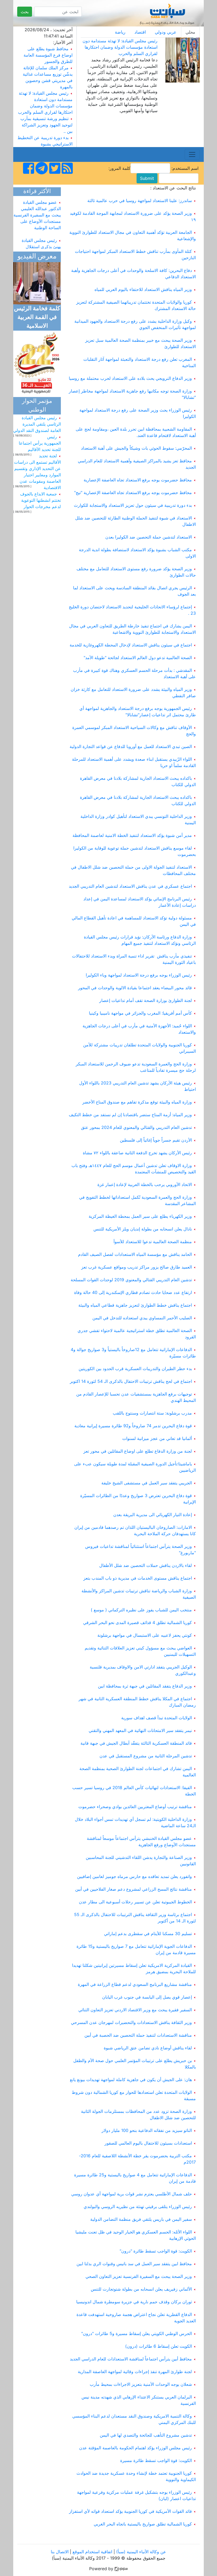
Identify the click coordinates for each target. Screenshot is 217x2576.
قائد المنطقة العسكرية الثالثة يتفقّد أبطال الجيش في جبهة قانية (136, 1743)
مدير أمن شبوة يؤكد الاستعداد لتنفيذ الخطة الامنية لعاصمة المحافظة (132, 835)
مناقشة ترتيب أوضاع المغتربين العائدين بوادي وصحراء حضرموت (135, 1807)
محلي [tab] (190, 32)
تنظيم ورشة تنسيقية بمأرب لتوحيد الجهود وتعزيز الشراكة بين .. (46, 125)
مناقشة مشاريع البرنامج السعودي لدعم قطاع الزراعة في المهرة (135, 1984)
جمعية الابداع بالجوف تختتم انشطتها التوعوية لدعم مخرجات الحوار (40, 500)
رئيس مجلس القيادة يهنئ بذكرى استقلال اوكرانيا (41, 239)
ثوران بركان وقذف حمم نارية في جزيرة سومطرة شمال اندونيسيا (134, 2302)
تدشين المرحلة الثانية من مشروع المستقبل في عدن (146, 1756)
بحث (25, 12)
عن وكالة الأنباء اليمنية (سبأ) (141, 2552)
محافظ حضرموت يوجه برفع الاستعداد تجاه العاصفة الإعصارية (138, 480)
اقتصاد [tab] (140, 32)
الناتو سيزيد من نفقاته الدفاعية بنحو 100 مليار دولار (147, 2130)
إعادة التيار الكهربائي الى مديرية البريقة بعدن (153, 1515)
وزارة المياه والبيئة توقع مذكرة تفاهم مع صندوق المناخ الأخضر (137, 1102)
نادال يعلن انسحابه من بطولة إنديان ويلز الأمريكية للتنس (143, 1229)
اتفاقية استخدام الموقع (92, 2552)
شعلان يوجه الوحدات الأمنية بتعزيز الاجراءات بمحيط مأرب (141, 2384)
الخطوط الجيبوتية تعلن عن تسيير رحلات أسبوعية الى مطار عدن (135, 1902)
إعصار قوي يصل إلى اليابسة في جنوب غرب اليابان (147, 1997)
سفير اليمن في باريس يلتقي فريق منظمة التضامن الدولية (141, 2219)
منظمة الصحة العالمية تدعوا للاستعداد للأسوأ (153, 1242)
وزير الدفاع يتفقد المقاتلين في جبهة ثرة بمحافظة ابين (145, 1686)
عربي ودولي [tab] (166, 32)
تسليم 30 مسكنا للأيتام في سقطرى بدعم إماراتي (148, 1934)
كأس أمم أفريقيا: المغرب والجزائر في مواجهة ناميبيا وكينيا (140, 1013)
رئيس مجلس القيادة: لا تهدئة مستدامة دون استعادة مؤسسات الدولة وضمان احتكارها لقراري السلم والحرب (120, 47)
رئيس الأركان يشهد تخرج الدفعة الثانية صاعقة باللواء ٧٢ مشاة (137, 1153)
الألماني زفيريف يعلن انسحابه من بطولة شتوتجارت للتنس (141, 2289)
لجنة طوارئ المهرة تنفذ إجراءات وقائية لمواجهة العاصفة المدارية (135, 2372)
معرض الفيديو (37, 257)
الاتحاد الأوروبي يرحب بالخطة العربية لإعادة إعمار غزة (145, 1184)
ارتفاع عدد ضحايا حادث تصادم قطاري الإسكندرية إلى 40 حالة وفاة (133, 1292)
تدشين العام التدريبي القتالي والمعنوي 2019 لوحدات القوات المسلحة (131, 1280)
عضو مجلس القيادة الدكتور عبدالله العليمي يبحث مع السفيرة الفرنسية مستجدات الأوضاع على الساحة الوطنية (37, 207)
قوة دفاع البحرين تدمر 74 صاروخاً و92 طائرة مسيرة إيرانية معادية (133, 1426)
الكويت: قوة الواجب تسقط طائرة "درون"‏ (156, 2251)
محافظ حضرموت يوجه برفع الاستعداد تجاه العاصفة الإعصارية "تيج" (133, 493)
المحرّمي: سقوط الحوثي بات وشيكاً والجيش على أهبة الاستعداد (136, 448)
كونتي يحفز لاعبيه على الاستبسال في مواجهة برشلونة (145, 1635)
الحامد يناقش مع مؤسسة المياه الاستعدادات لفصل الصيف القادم (135, 1254)
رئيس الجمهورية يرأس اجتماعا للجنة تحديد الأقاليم (40, 443)
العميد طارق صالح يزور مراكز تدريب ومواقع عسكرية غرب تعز (137, 1267)
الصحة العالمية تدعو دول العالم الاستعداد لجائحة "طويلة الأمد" (138, 658)
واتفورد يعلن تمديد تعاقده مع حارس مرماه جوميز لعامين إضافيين (134, 1876)
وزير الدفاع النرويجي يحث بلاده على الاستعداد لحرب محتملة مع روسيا (130, 378)
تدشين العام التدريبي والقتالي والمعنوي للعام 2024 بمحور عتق (136, 1127)
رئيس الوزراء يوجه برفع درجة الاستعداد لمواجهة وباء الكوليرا (139, 975)
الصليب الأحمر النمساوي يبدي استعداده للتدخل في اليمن (142, 1318)
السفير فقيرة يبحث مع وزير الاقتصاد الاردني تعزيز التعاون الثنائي (135, 2010)
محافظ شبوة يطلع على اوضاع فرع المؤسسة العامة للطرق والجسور (48, 55)
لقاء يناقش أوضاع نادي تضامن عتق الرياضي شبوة (148, 2048)
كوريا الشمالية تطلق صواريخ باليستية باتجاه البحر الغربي (143, 2524)
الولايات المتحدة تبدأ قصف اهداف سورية (157, 1718)
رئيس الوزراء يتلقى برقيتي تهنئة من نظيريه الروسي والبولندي (138, 2206)
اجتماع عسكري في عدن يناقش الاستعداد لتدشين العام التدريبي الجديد (130, 886)
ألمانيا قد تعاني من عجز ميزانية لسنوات (157, 1438)
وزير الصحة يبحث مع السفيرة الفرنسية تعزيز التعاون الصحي (139, 2276)
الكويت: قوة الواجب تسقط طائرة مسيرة (156, 2460)
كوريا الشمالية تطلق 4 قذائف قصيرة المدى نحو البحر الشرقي (137, 1622)
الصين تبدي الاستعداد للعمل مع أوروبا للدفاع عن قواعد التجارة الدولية (131, 746)
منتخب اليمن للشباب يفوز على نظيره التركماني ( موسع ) (141, 1610)
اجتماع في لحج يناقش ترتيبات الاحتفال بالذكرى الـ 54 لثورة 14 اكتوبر (131, 1381)
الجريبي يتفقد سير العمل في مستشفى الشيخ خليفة (147, 1483)
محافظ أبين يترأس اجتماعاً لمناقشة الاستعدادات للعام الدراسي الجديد (131, 2359)
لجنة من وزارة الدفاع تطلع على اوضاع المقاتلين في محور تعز (138, 1451)
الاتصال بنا (60, 2552)
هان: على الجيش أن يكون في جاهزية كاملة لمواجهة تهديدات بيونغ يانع (131, 2080)
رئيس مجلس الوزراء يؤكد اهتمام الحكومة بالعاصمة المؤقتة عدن (135, 2448)
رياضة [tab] (120, 32)
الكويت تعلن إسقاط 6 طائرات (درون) (159, 2346)
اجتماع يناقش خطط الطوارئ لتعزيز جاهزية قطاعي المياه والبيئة (135, 1305)
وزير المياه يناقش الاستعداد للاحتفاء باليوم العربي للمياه (143, 289)
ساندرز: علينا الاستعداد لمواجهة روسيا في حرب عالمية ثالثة (140, 200)
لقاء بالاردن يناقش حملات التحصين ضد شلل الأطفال (146, 1565)
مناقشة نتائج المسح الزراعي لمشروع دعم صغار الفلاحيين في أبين (134, 1889)
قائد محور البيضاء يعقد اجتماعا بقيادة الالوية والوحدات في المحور (135, 988)
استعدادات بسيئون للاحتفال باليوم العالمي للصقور (148, 2143)
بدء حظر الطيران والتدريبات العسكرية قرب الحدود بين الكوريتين (135, 1369)
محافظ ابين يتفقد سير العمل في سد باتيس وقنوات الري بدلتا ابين (134, 2264)
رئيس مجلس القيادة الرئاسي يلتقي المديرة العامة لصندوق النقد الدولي (37, 424)
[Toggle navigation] (192, 154)
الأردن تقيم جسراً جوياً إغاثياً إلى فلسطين (156, 1140)
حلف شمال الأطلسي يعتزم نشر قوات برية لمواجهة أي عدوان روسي (132, 2194)
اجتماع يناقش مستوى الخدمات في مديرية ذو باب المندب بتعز (138, 1578)
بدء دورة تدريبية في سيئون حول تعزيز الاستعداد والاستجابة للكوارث (133, 505)
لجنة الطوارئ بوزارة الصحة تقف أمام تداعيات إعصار (146, 1000)
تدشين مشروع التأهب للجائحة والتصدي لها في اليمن (146, 2435)
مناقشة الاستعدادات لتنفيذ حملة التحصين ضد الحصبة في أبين (138, 2035)
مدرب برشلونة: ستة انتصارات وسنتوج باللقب (152, 1413)
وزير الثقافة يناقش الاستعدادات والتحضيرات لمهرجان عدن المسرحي (131, 2022)
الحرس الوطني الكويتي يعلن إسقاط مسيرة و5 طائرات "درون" (137, 2333)
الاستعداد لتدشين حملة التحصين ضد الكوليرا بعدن (149, 537)
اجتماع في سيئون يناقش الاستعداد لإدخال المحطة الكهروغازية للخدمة (131, 645)
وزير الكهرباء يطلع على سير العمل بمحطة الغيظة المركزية (140, 1216)
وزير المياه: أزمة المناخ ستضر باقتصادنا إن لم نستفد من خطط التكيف (130, 1115)
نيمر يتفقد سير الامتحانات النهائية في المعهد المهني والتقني (140, 1730)
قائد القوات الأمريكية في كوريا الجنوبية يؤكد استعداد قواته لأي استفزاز (130, 2511)
